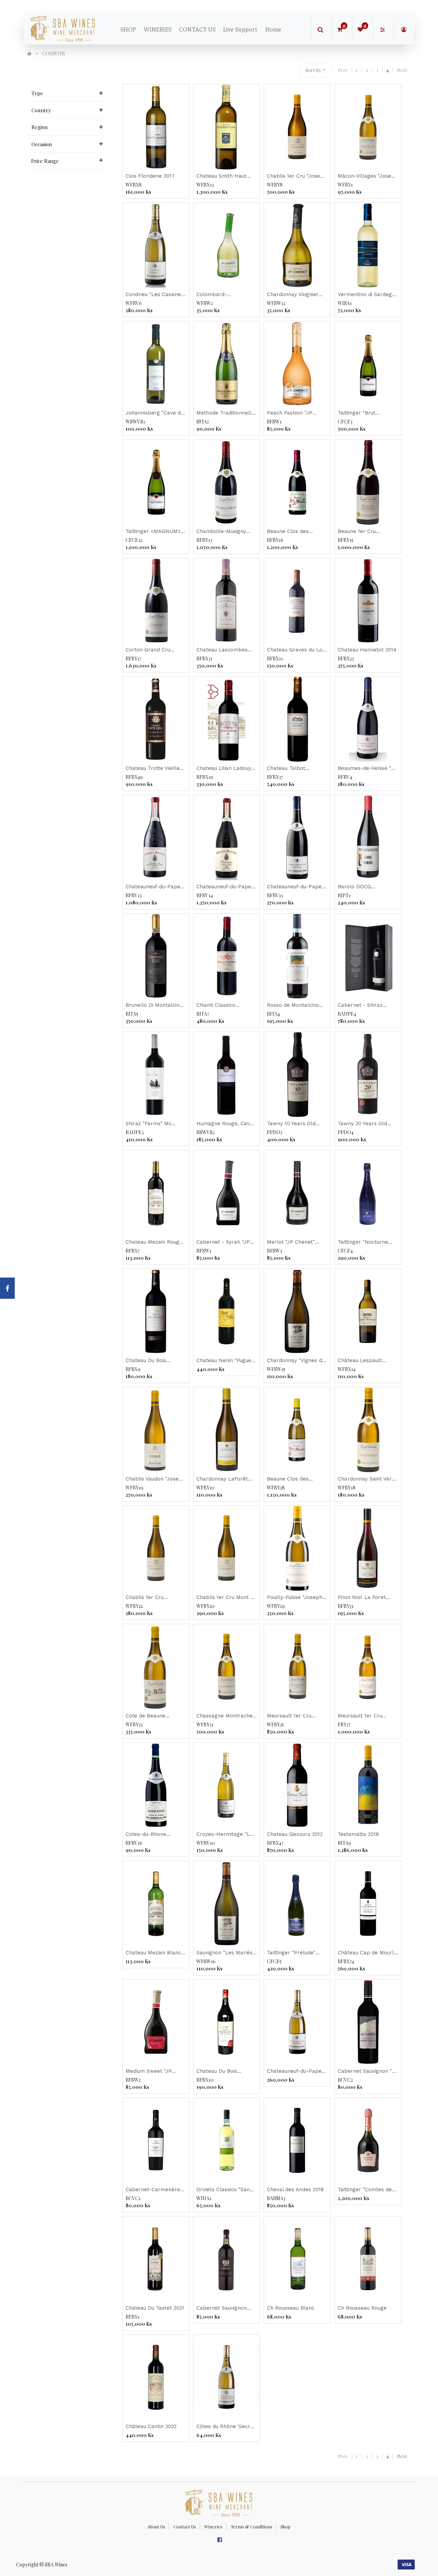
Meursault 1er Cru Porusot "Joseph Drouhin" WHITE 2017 (293, 1716)
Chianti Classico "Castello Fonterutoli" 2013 (223, 1006)
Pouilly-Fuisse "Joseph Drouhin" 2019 (295, 1598)
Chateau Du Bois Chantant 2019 (217, 2072)
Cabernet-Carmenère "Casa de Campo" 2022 (154, 2190)
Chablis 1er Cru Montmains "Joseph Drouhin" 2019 (150, 1598)
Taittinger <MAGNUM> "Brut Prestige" (153, 532)
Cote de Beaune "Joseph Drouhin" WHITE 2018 (147, 1716)
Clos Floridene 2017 (150, 176)
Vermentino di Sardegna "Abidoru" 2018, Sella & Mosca (368, 295)
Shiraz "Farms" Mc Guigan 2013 (149, 1124)
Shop (286, 2527)
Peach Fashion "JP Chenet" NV (290, 413)
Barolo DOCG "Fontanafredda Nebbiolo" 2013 (357, 887)
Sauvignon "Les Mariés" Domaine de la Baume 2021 (226, 1953)
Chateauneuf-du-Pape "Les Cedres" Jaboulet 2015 (295, 887)
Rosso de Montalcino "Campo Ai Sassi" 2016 (294, 1006)
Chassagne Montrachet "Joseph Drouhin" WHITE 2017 (226, 1716)
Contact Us (185, 2527)
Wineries (213, 2527)
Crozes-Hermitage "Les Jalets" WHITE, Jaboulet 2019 (226, 1835)
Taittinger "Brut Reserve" (357, 413)
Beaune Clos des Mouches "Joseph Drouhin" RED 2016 (290, 532)
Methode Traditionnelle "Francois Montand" (226, 413)
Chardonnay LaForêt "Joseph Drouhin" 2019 (224, 1479)
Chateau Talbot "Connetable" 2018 (290, 769)
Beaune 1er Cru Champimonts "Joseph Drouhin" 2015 (366, 532)
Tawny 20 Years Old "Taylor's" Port (362, 1124)
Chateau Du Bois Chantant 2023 (146, 1361)
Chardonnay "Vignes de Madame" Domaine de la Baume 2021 (296, 1361)
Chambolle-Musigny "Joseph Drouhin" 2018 (224, 532)
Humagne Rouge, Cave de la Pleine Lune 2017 (225, 1124)
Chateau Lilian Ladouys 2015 (225, 769)
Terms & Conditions (252, 2527)
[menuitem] (128, 29)
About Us (156, 2527)
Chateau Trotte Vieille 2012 (153, 769)
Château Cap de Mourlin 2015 (368, 1953)
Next (402, 70)
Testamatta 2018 (358, 1834)
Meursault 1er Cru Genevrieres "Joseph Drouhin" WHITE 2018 (364, 1716)
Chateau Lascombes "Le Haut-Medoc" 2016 (224, 650)
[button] (315, 70)
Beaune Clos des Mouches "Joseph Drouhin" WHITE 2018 (293, 1479)
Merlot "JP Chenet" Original (291, 1242)
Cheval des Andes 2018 (295, 2190)
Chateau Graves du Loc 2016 (296, 650)
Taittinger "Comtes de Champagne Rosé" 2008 (368, 2190)
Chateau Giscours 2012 (295, 1834)
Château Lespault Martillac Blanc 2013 (363, 1361)
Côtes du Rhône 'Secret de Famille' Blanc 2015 (226, 2427)
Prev (343, 70)
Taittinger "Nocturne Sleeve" (363, 1242)
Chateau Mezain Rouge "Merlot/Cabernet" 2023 (156, 1242)
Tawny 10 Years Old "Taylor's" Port (291, 1124)
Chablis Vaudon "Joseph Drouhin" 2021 (155, 1479)
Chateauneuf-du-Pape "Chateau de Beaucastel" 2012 (224, 887)
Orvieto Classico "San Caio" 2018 (223, 2190)
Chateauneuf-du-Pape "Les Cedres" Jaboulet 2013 (295, 2072)
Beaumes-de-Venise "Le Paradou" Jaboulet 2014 (368, 769)
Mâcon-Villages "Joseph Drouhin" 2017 (368, 176)
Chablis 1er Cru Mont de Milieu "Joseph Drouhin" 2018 (227, 1598)
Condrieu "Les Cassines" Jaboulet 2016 (156, 295)
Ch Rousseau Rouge (362, 2308)
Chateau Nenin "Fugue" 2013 (225, 1361)
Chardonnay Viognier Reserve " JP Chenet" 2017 (294, 295)
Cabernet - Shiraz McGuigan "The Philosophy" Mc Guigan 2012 (366, 1006)
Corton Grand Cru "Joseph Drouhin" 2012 (153, 650)
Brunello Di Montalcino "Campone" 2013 (154, 1006)
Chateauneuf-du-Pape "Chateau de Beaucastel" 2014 (153, 887)
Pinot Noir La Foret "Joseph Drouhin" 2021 (365, 1598)
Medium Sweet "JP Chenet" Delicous (149, 2072)
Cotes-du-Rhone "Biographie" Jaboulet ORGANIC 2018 (153, 1835)
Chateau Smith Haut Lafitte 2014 (221, 176)
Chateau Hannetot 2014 (367, 650)
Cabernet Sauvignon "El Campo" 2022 (367, 2072)
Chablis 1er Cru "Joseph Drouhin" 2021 (297, 176)
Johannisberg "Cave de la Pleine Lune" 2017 (155, 413)
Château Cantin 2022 (151, 2426)
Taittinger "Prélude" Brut (291, 1953)
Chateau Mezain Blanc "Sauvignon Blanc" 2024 (155, 1953)
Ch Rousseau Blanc (291, 2308)
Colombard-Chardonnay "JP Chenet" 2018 (216, 295)
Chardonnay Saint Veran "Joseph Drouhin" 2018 (368, 1479)
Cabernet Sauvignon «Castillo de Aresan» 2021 (222, 2308)
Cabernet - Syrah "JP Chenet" (223, 1242)
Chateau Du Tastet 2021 (155, 2308)
